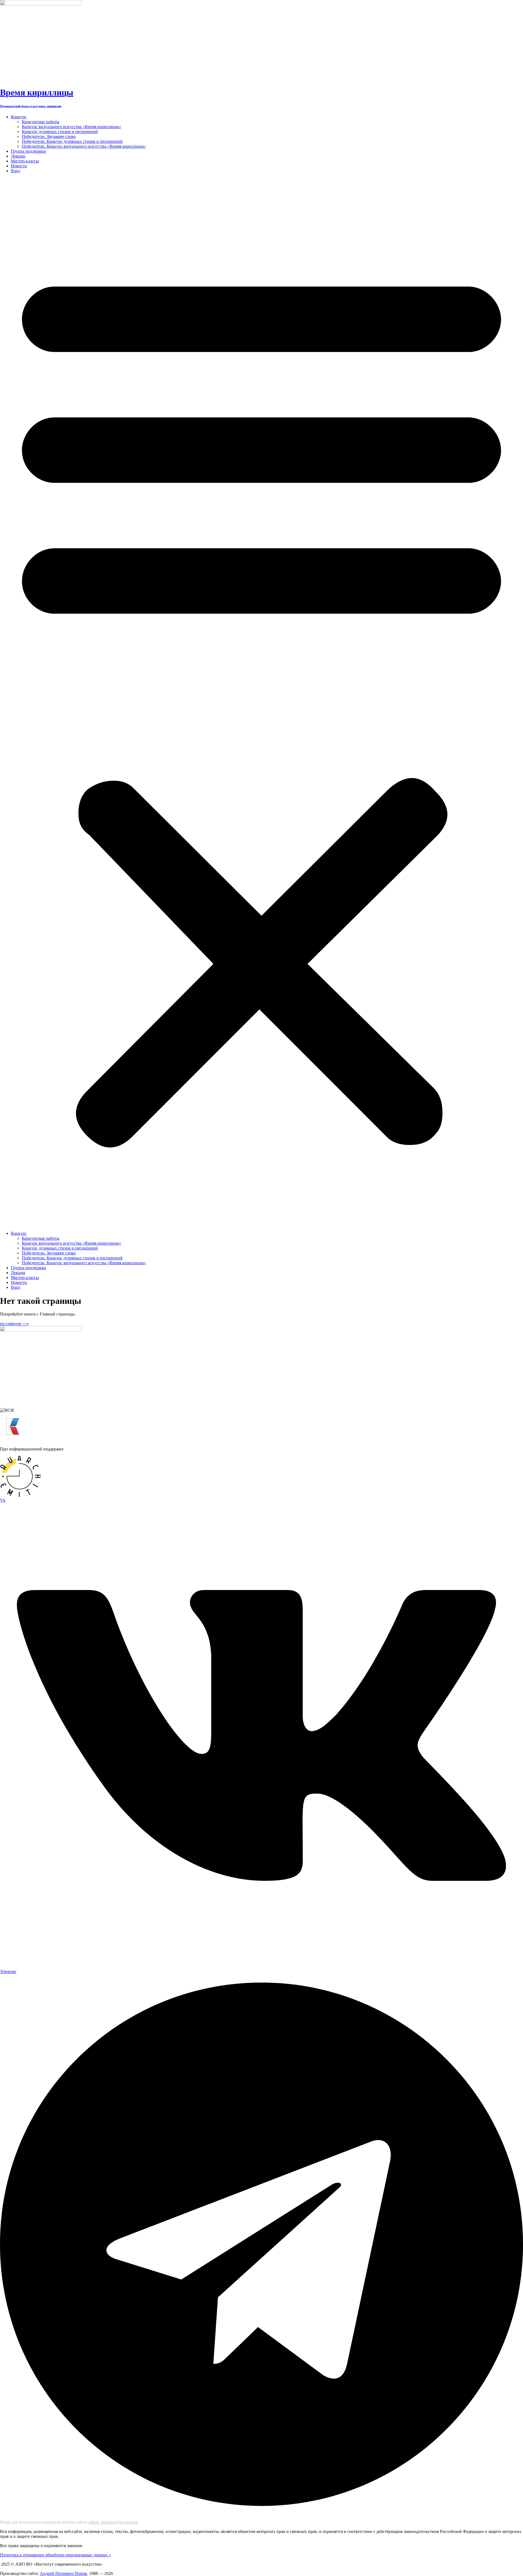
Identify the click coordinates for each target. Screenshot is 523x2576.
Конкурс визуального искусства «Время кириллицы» (72, 127)
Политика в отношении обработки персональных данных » (55, 2555)
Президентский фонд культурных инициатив (31, 106)
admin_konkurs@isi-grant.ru (113, 2522)
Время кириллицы (37, 92)
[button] (261, 702)
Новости (19, 166)
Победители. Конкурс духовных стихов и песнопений (72, 141)
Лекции (18, 156)
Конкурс (19, 117)
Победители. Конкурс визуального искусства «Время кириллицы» (84, 146)
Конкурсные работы (41, 122)
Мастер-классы (25, 161)
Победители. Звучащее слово (49, 136)
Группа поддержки (28, 151)
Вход (16, 171)
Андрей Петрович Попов (63, 2573)
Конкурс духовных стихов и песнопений (60, 132)
